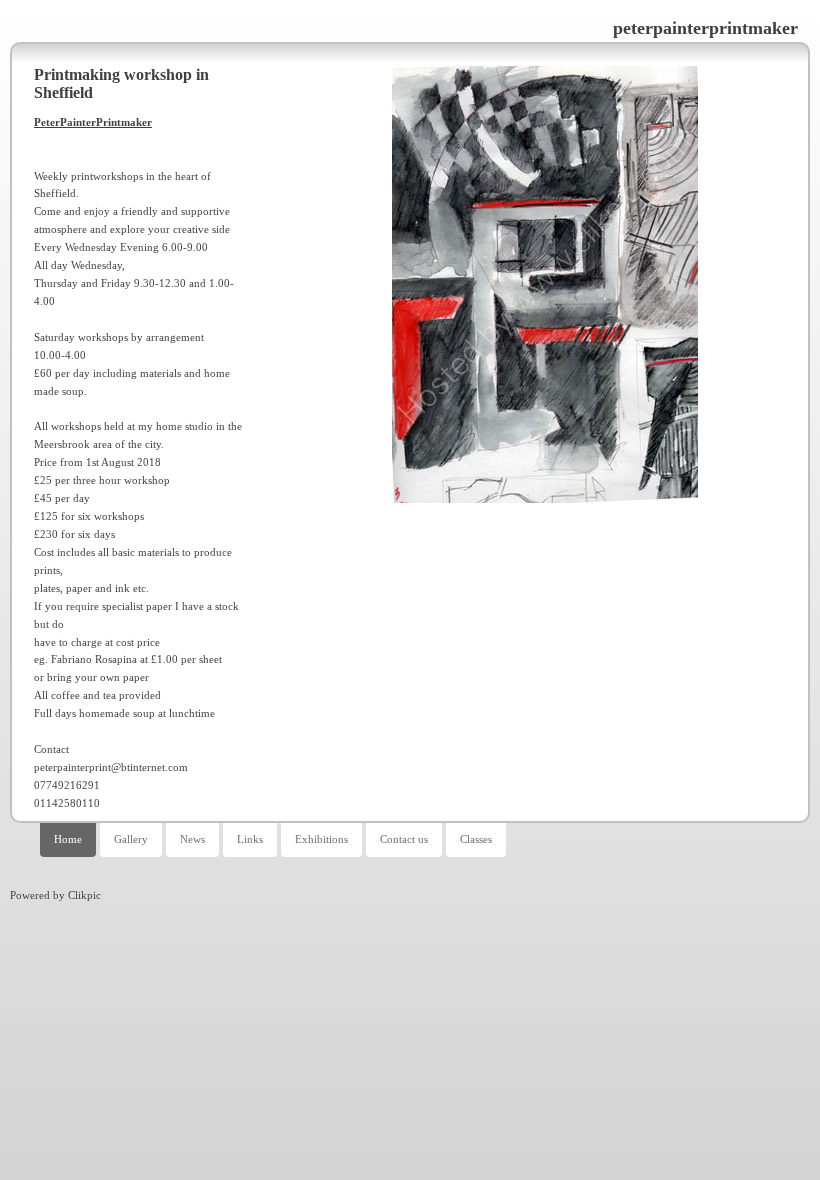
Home (68, 839)
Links (250, 839)
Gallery (131, 839)
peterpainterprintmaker (705, 28)
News (192, 839)
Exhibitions (321, 839)
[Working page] (545, 284)
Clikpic (84, 895)
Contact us (404, 839)
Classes (476, 839)
